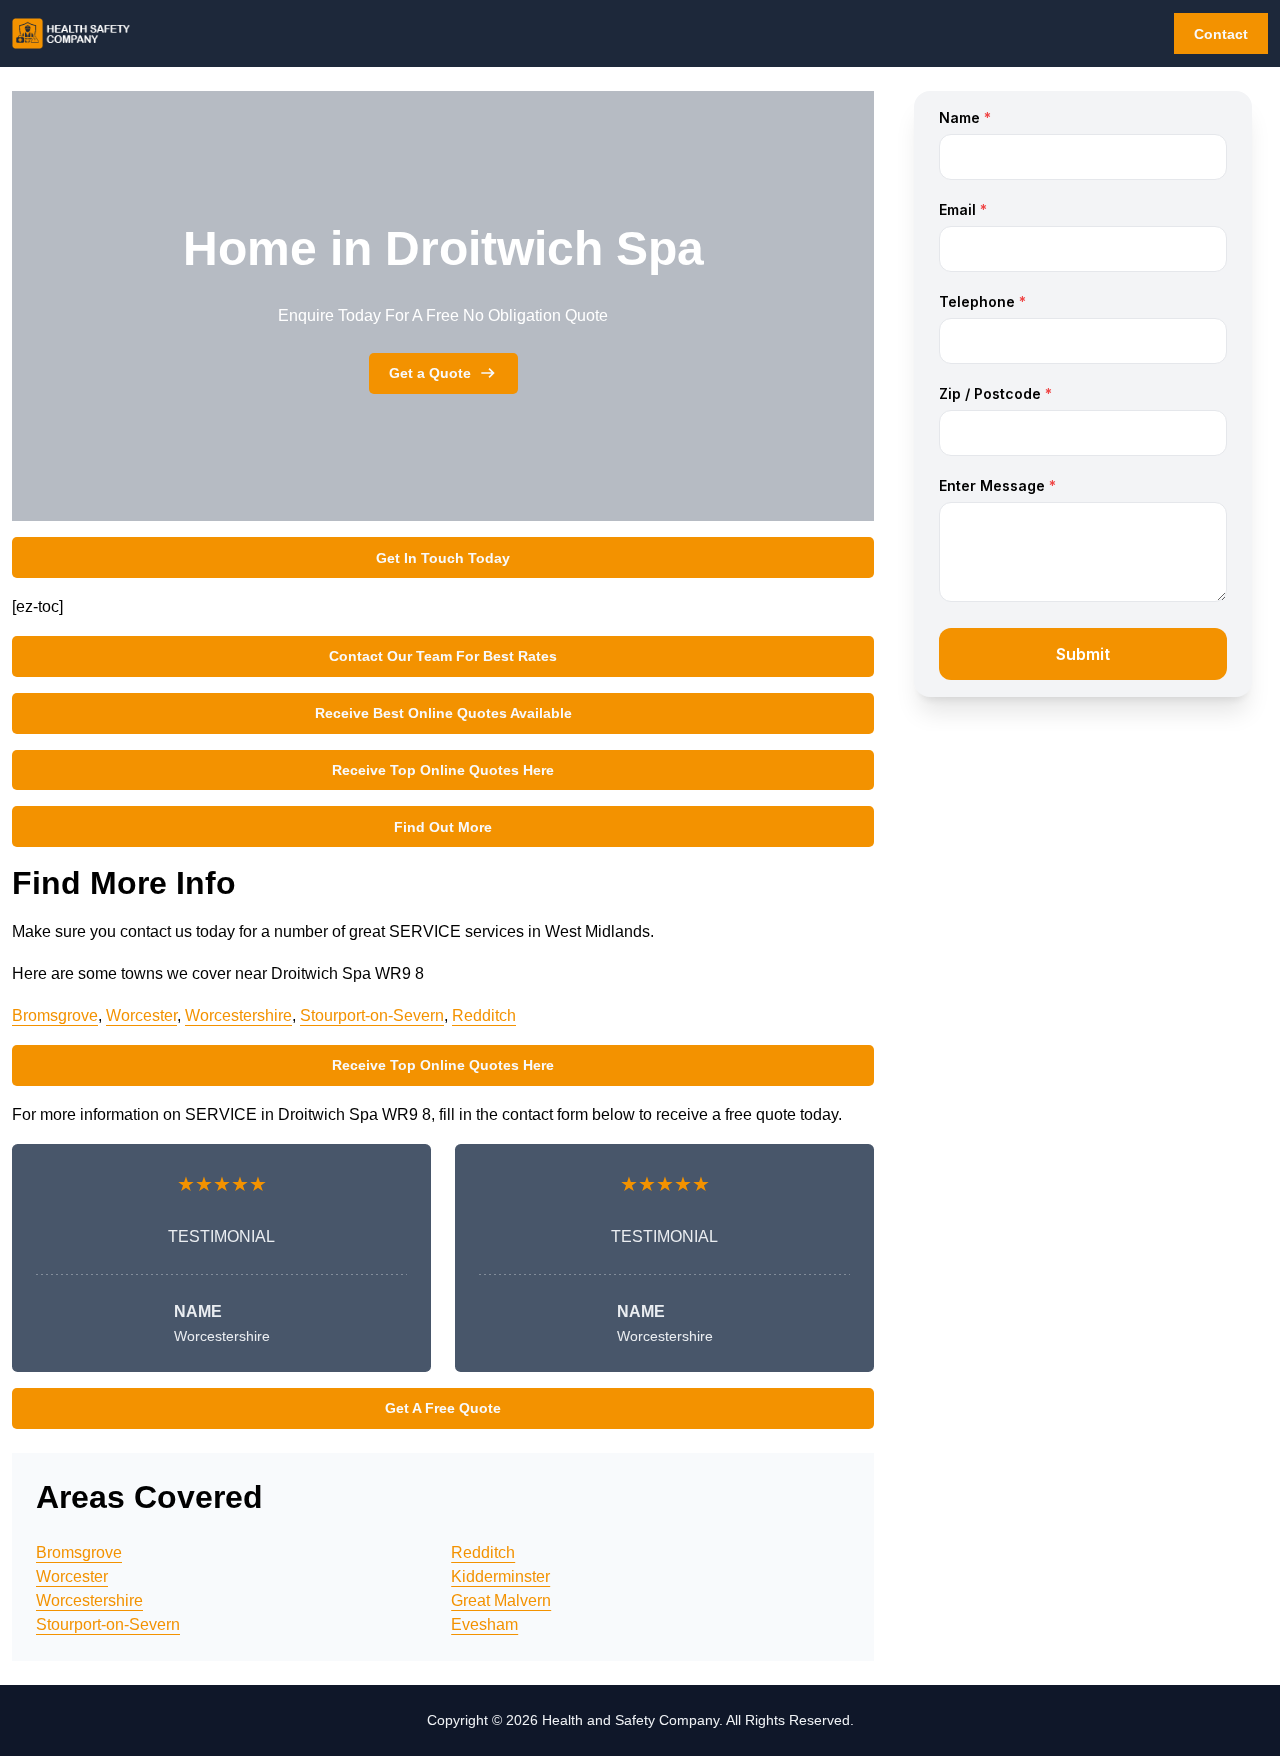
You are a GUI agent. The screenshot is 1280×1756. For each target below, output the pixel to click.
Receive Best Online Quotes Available (443, 713)
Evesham (484, 1624)
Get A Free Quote (443, 1408)
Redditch (484, 1015)
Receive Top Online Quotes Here (443, 770)
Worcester (141, 1015)
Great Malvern (501, 1600)
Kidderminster (500, 1576)
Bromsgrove (55, 1015)
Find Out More (443, 827)
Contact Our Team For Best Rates (443, 656)
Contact (1221, 34)
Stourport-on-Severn (372, 1015)
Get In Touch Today (443, 558)
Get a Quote (430, 373)
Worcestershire (238, 1015)
